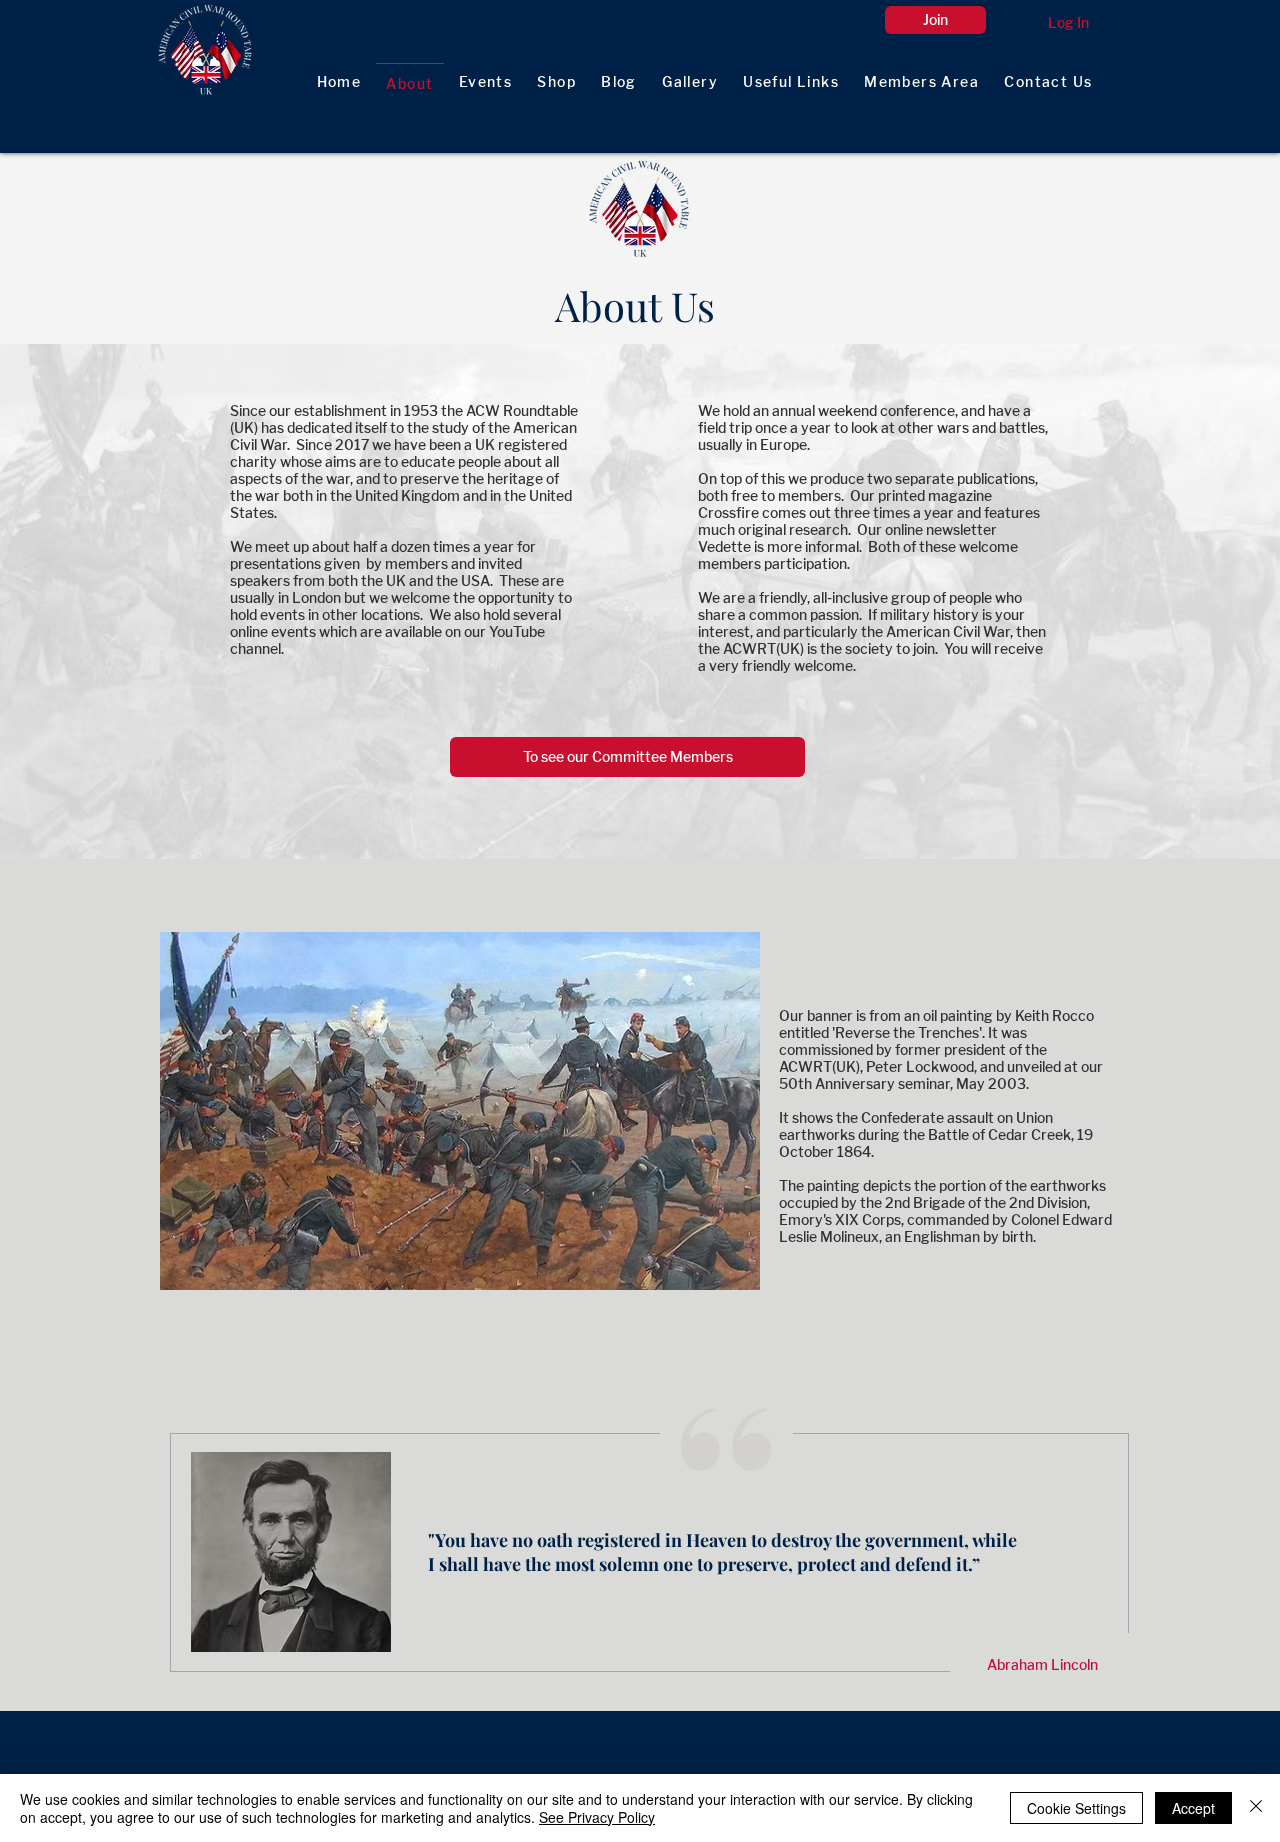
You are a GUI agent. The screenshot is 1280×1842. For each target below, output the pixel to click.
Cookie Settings (1076, 1808)
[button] (922, 82)
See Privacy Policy (597, 1817)
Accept (1193, 1808)
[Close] (1256, 1808)
